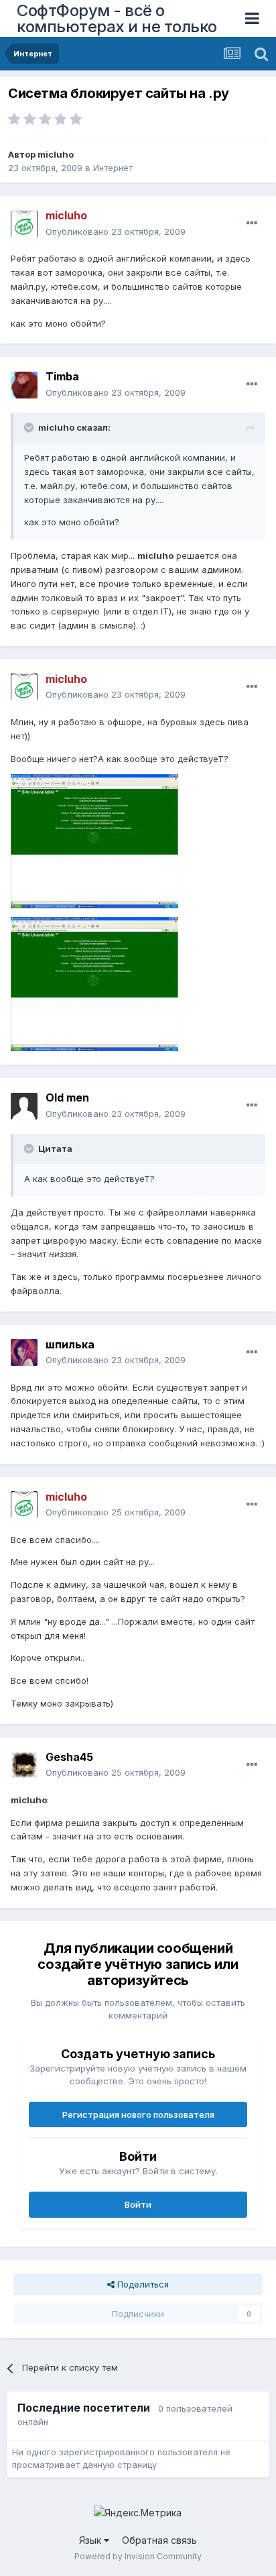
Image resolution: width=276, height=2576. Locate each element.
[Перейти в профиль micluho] (24, 224)
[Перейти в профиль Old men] (24, 1106)
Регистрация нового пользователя (138, 2114)
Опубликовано (116, 231)
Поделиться (142, 2284)
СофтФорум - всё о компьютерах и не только (117, 18)
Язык (91, 2540)
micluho (56, 154)
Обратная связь (159, 2540)
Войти (138, 2204)
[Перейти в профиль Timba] (24, 385)
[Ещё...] (252, 223)
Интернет (113, 168)
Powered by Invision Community (138, 2556)
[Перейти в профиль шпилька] (24, 1352)
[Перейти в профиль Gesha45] (24, 1765)
